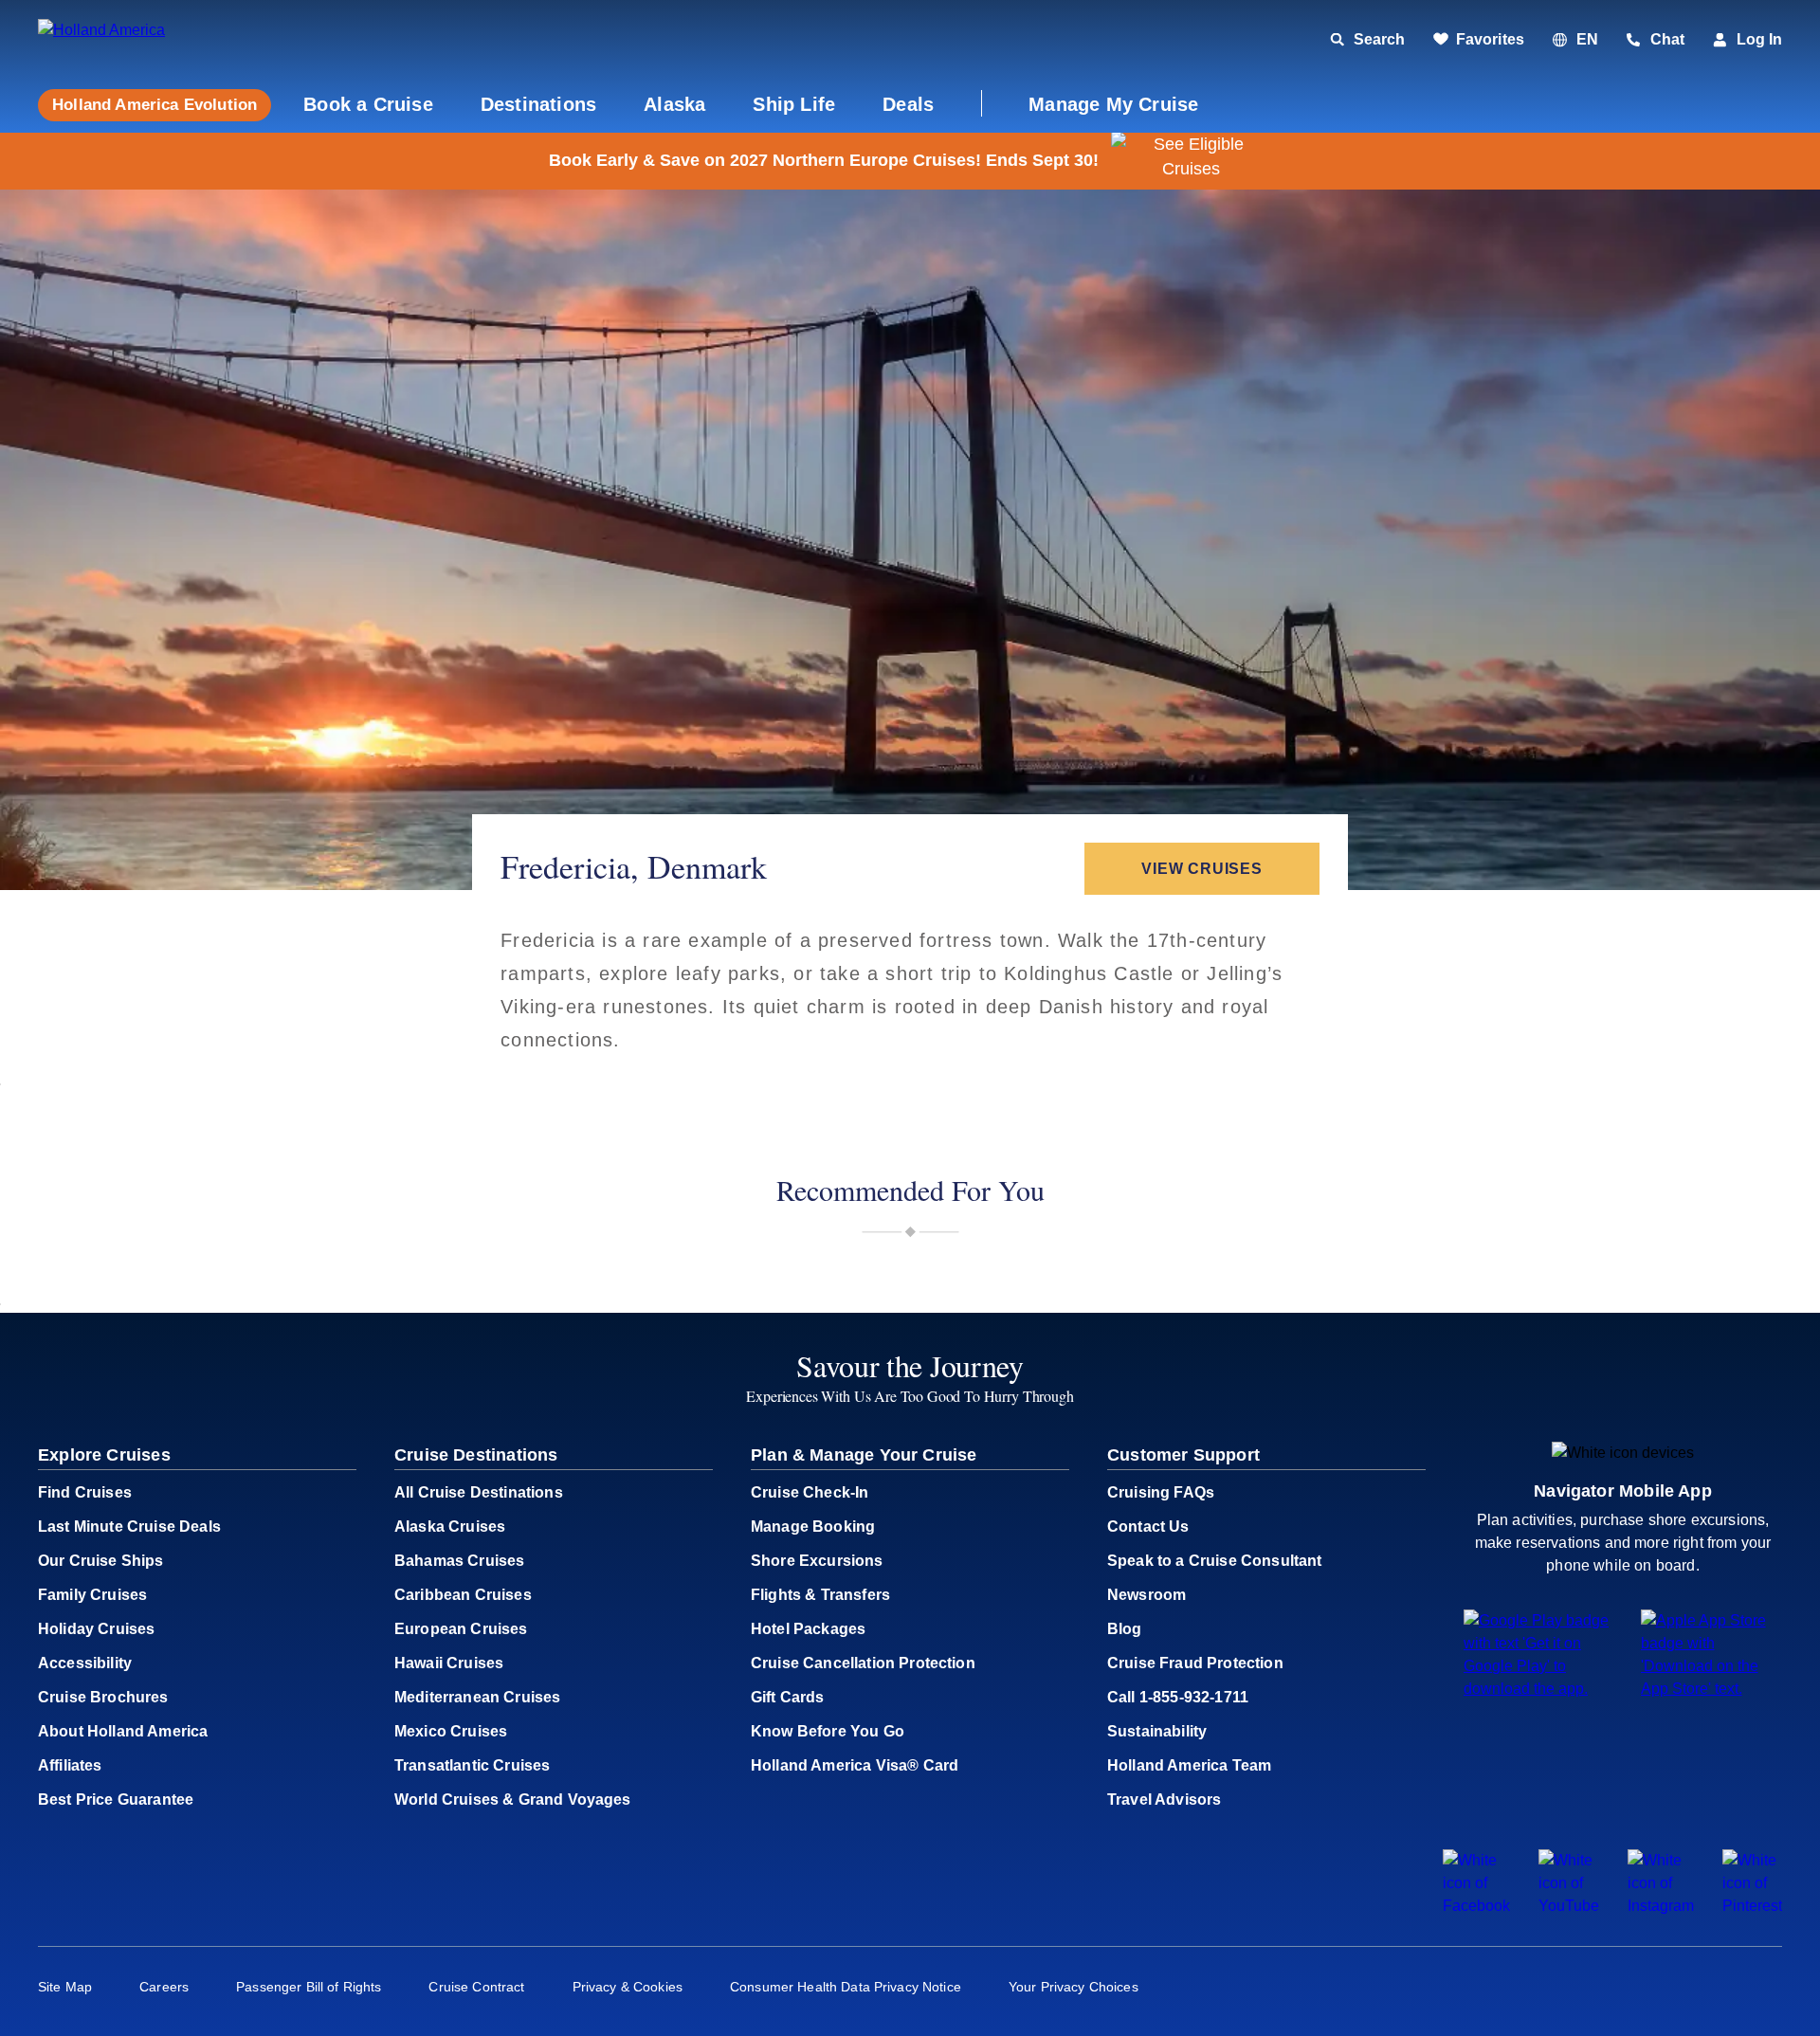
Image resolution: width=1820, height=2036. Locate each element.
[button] (168, 40)
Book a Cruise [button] (368, 104)
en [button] (1587, 39)
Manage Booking (813, 1527)
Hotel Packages (808, 1629)
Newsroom (1147, 1595)
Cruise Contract (476, 1987)
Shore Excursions (817, 1561)
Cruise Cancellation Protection (863, 1663)
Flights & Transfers (820, 1595)
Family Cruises (92, 1595)
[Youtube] (1569, 1906)
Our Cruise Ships (101, 1561)
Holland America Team (1189, 1765)
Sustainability (1157, 1731)
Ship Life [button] (794, 104)
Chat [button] (1667, 39)
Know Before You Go (828, 1731)
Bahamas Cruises (459, 1561)
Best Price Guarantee (116, 1800)
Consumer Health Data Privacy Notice (846, 1987)
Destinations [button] (538, 104)
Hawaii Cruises (449, 1663)
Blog (1125, 1629)
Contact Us (1148, 1527)
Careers (164, 1987)
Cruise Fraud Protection (1195, 1663)
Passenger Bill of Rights (309, 1987)
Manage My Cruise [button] (1113, 104)
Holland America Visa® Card (855, 1765)
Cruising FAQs (1161, 1492)
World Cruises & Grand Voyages (513, 1800)
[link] (1479, 40)
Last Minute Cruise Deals (129, 1527)
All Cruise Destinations (479, 1492)
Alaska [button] (674, 104)
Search (1379, 39)
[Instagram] (1661, 1906)
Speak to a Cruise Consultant (1214, 1561)
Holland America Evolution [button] (155, 105)
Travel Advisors (1164, 1800)
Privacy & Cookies (628, 1987)
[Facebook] (1476, 1906)
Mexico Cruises (451, 1731)
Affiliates (70, 1765)
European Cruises (461, 1629)
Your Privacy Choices (1074, 1987)
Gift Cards (788, 1697)
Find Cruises (85, 1492)
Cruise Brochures (103, 1697)
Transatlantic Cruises (472, 1765)
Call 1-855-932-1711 (1178, 1697)
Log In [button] (1759, 39)
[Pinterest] (1752, 1906)
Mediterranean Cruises (477, 1697)
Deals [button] (908, 104)
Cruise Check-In (810, 1492)
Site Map (65, 1987)
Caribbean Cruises (463, 1595)
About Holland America (123, 1731)
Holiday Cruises (96, 1629)
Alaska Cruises (450, 1527)
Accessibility (85, 1663)
